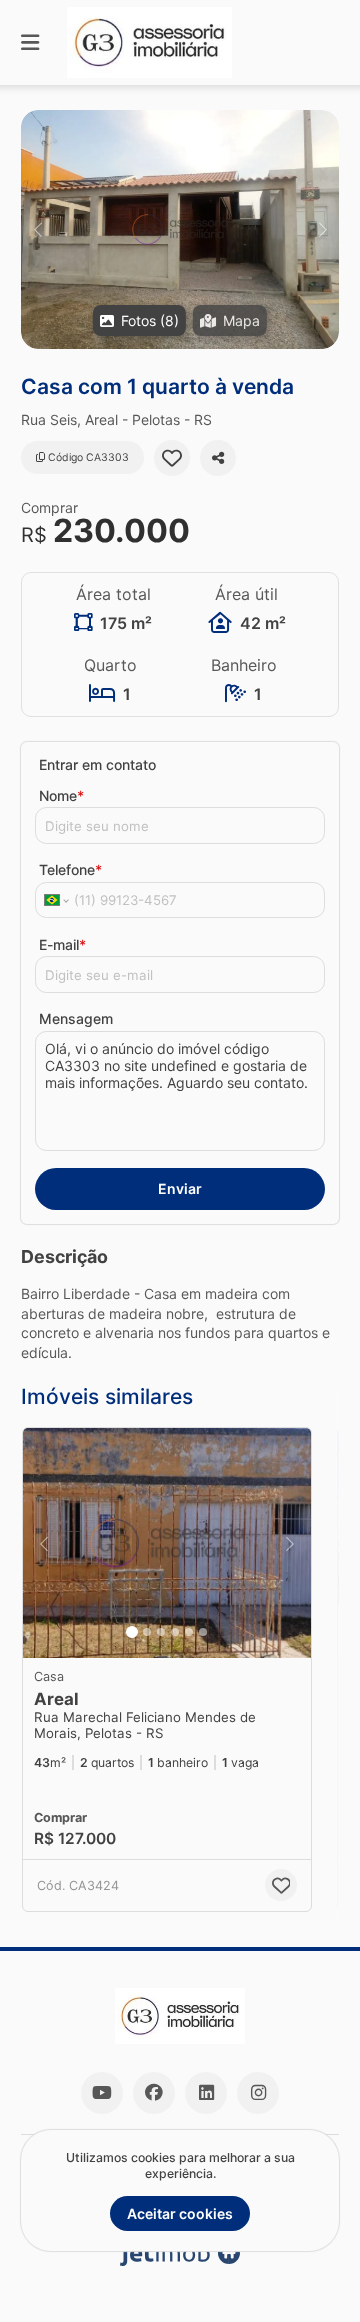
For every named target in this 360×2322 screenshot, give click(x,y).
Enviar (180, 1188)
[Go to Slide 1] (132, 1632)
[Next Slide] (322, 229)
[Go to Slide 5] (189, 1632)
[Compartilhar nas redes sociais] (218, 458)
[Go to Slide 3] (161, 1632)
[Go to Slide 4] (175, 1632)
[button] (180, 229)
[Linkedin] (206, 2093)
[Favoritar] (172, 458)
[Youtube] (102, 2093)
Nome (61, 795)
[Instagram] (258, 2093)
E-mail (62, 944)
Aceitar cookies (180, 2213)
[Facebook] (154, 2093)
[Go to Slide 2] (147, 1632)
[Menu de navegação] (30, 42)
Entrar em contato (97, 764)
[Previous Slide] (37, 229)
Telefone (70, 869)
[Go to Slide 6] (203, 1632)
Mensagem (76, 1018)
